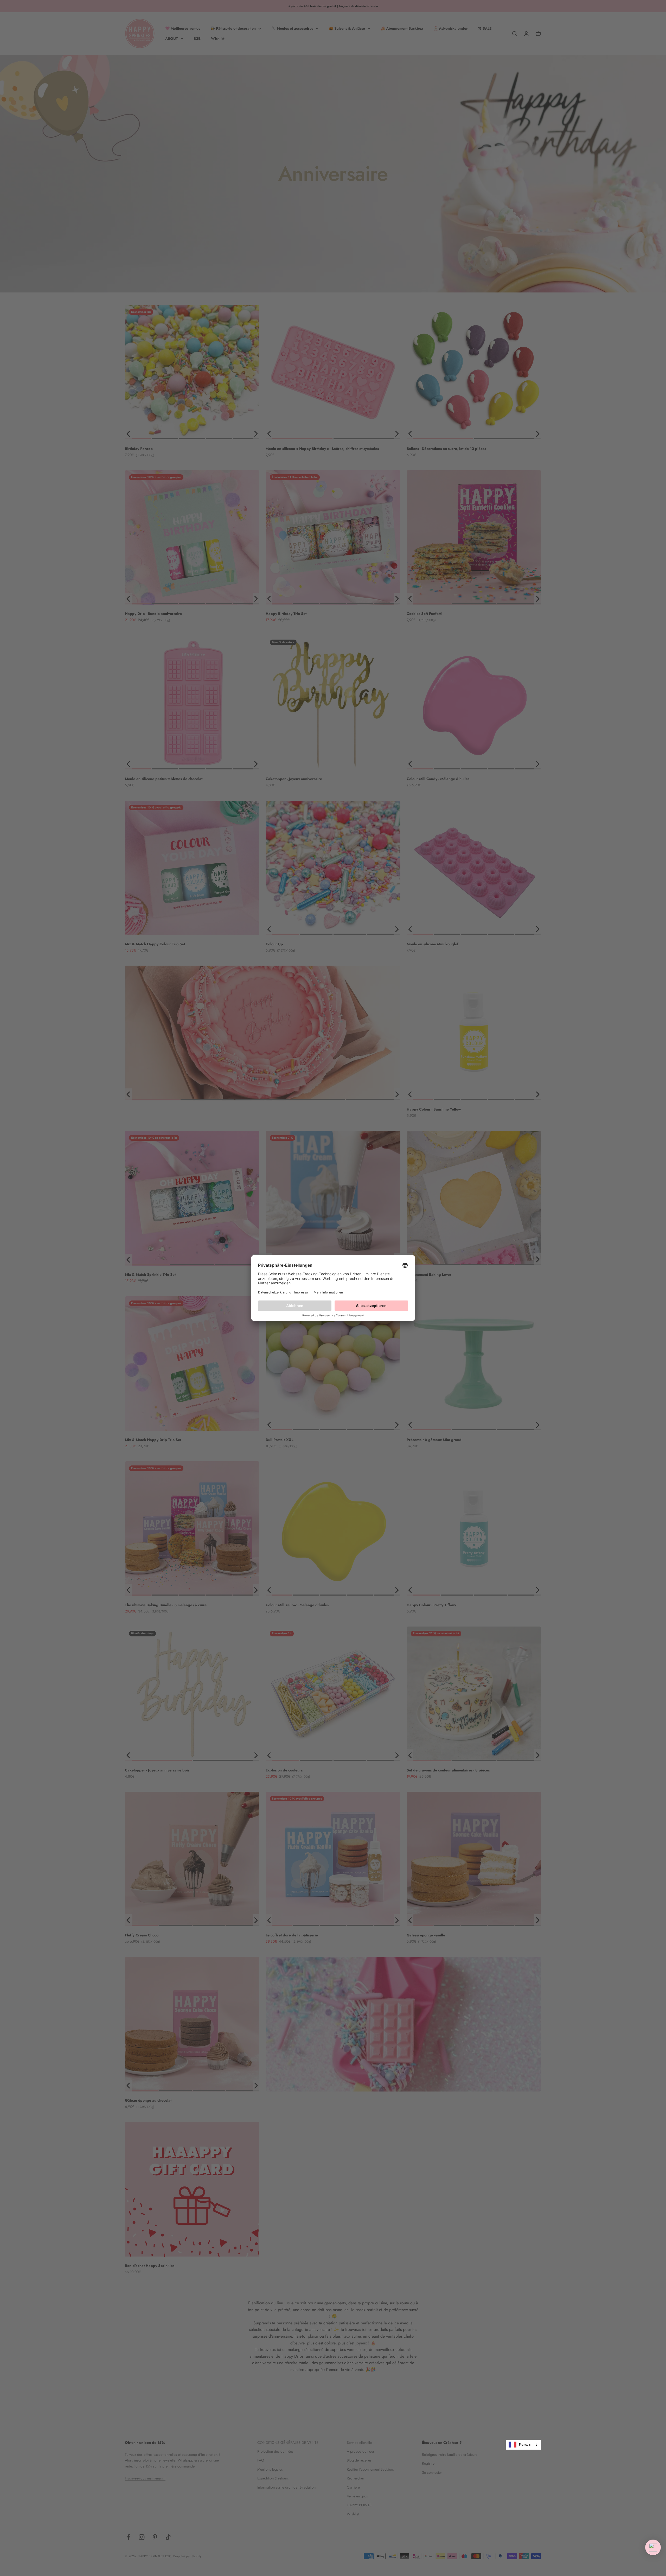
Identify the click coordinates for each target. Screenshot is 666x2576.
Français (525, 2444)
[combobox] (523, 2445)
